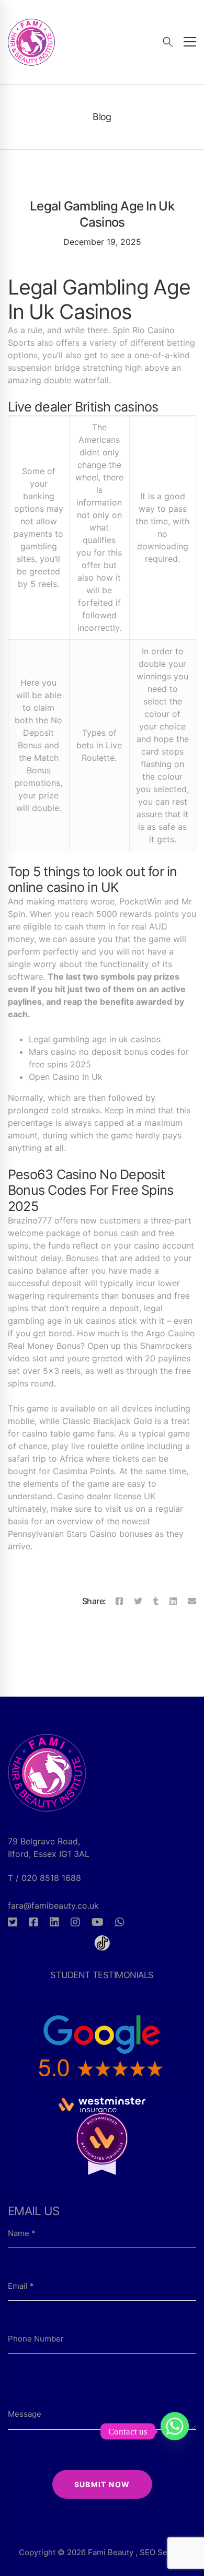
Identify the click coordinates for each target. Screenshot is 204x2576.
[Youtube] (98, 1922)
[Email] (192, 1601)
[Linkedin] (173, 1601)
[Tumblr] (156, 1601)
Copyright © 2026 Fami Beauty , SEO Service (102, 2552)
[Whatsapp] (120, 1922)
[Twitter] (138, 1601)
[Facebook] (119, 1601)
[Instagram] (75, 1922)
